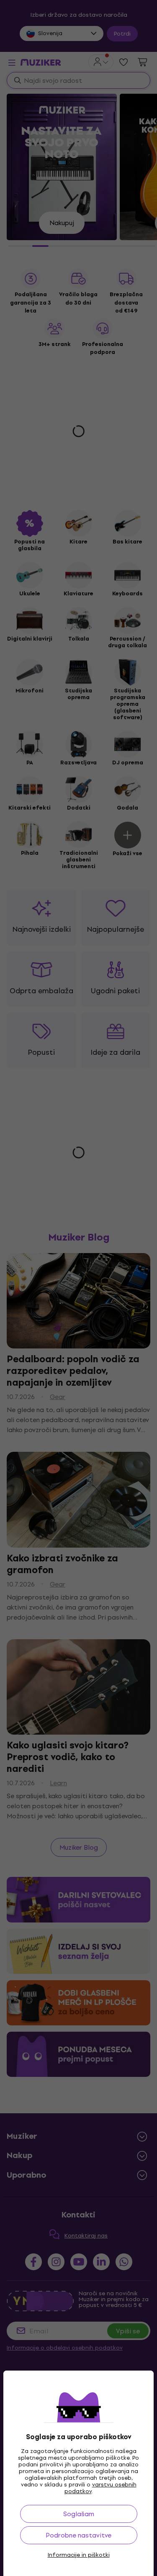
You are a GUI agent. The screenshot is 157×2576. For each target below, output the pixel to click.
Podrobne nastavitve (78, 2535)
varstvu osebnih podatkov (100, 2488)
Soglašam (79, 2514)
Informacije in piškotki (79, 2555)
